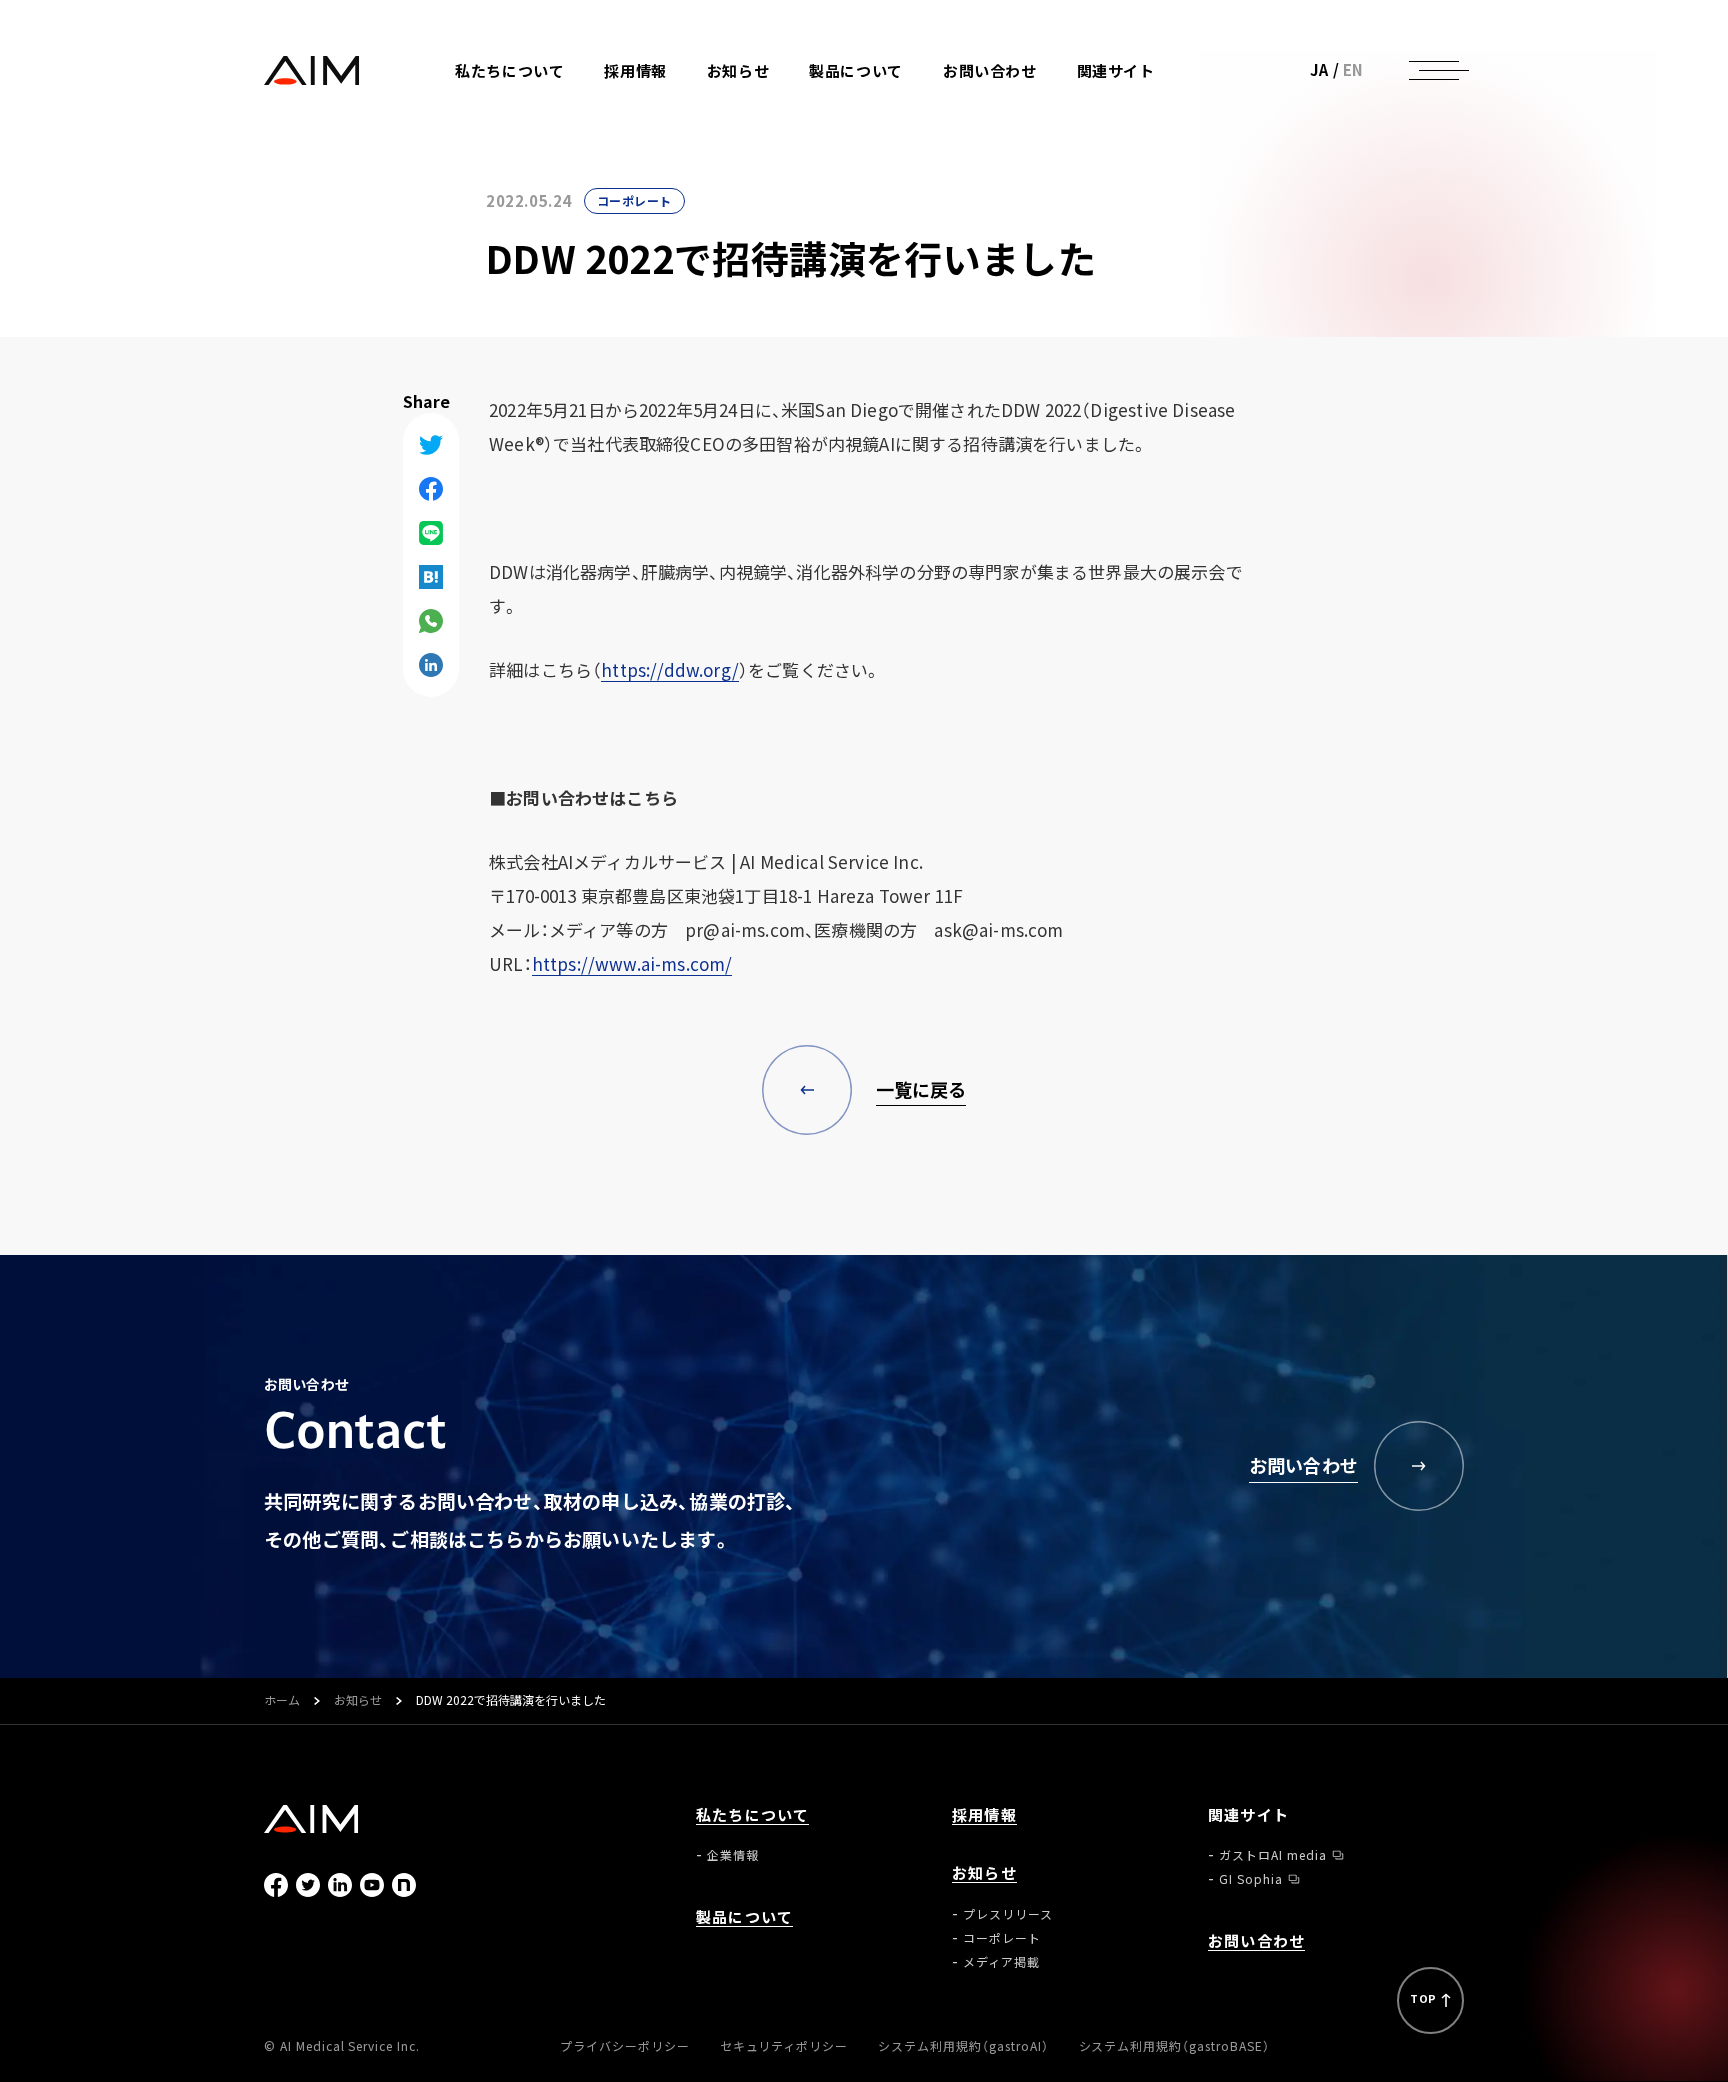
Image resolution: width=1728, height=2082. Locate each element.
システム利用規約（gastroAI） (963, 2046)
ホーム (282, 1701)
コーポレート (781, 129)
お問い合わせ (990, 71)
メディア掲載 (780, 153)
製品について (856, 71)
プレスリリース (787, 105)
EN (1353, 70)
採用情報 (635, 71)
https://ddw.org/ (670, 669)
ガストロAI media (1166, 105)
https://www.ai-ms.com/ (632, 963)
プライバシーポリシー (625, 2046)
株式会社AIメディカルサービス (312, 70)
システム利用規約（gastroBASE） (1174, 2046)
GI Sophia (1144, 129)
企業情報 (516, 105)
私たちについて (752, 1815)
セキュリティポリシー (784, 2046)
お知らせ (358, 1701)
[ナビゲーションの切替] (1434, 70)
